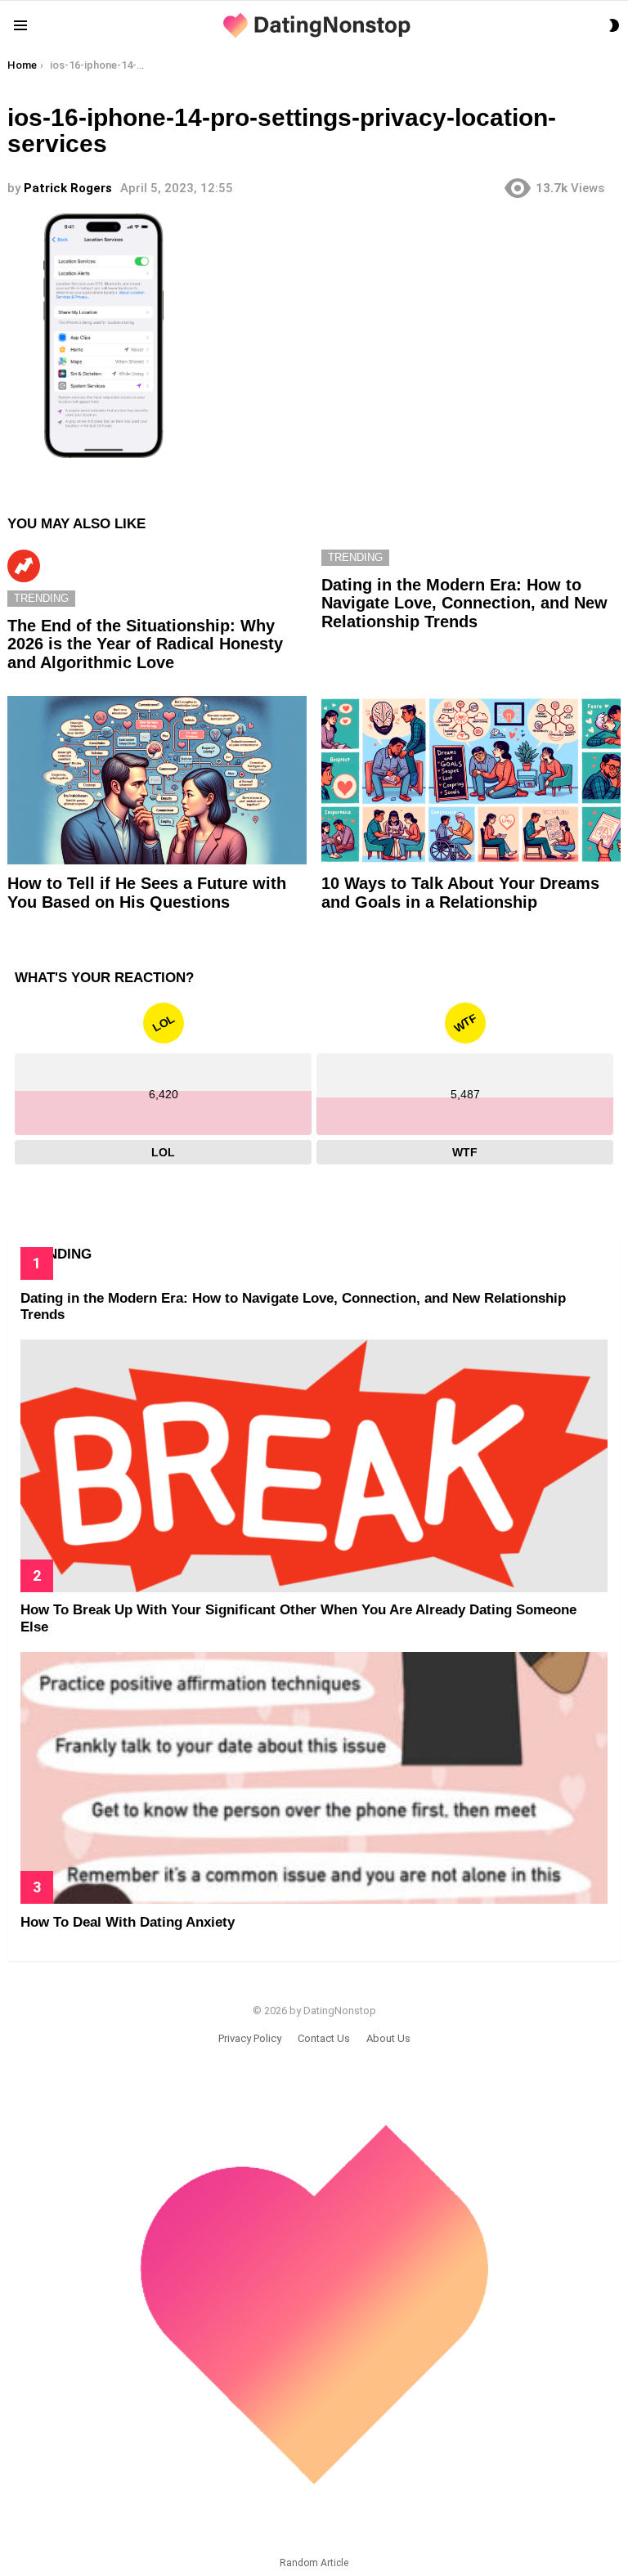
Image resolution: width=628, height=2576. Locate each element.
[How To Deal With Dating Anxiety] (314, 1778)
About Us (388, 2038)
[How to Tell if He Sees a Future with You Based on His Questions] (157, 780)
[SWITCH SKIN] (614, 25)
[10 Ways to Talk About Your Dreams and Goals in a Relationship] (471, 780)
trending (41, 598)
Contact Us (324, 2038)
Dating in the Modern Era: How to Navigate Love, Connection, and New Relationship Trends (464, 603)
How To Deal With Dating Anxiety (128, 1922)
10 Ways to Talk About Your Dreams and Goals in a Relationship (460, 893)
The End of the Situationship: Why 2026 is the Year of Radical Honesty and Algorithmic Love (145, 644)
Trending (24, 566)
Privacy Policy (250, 2038)
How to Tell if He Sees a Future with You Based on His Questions (147, 893)
